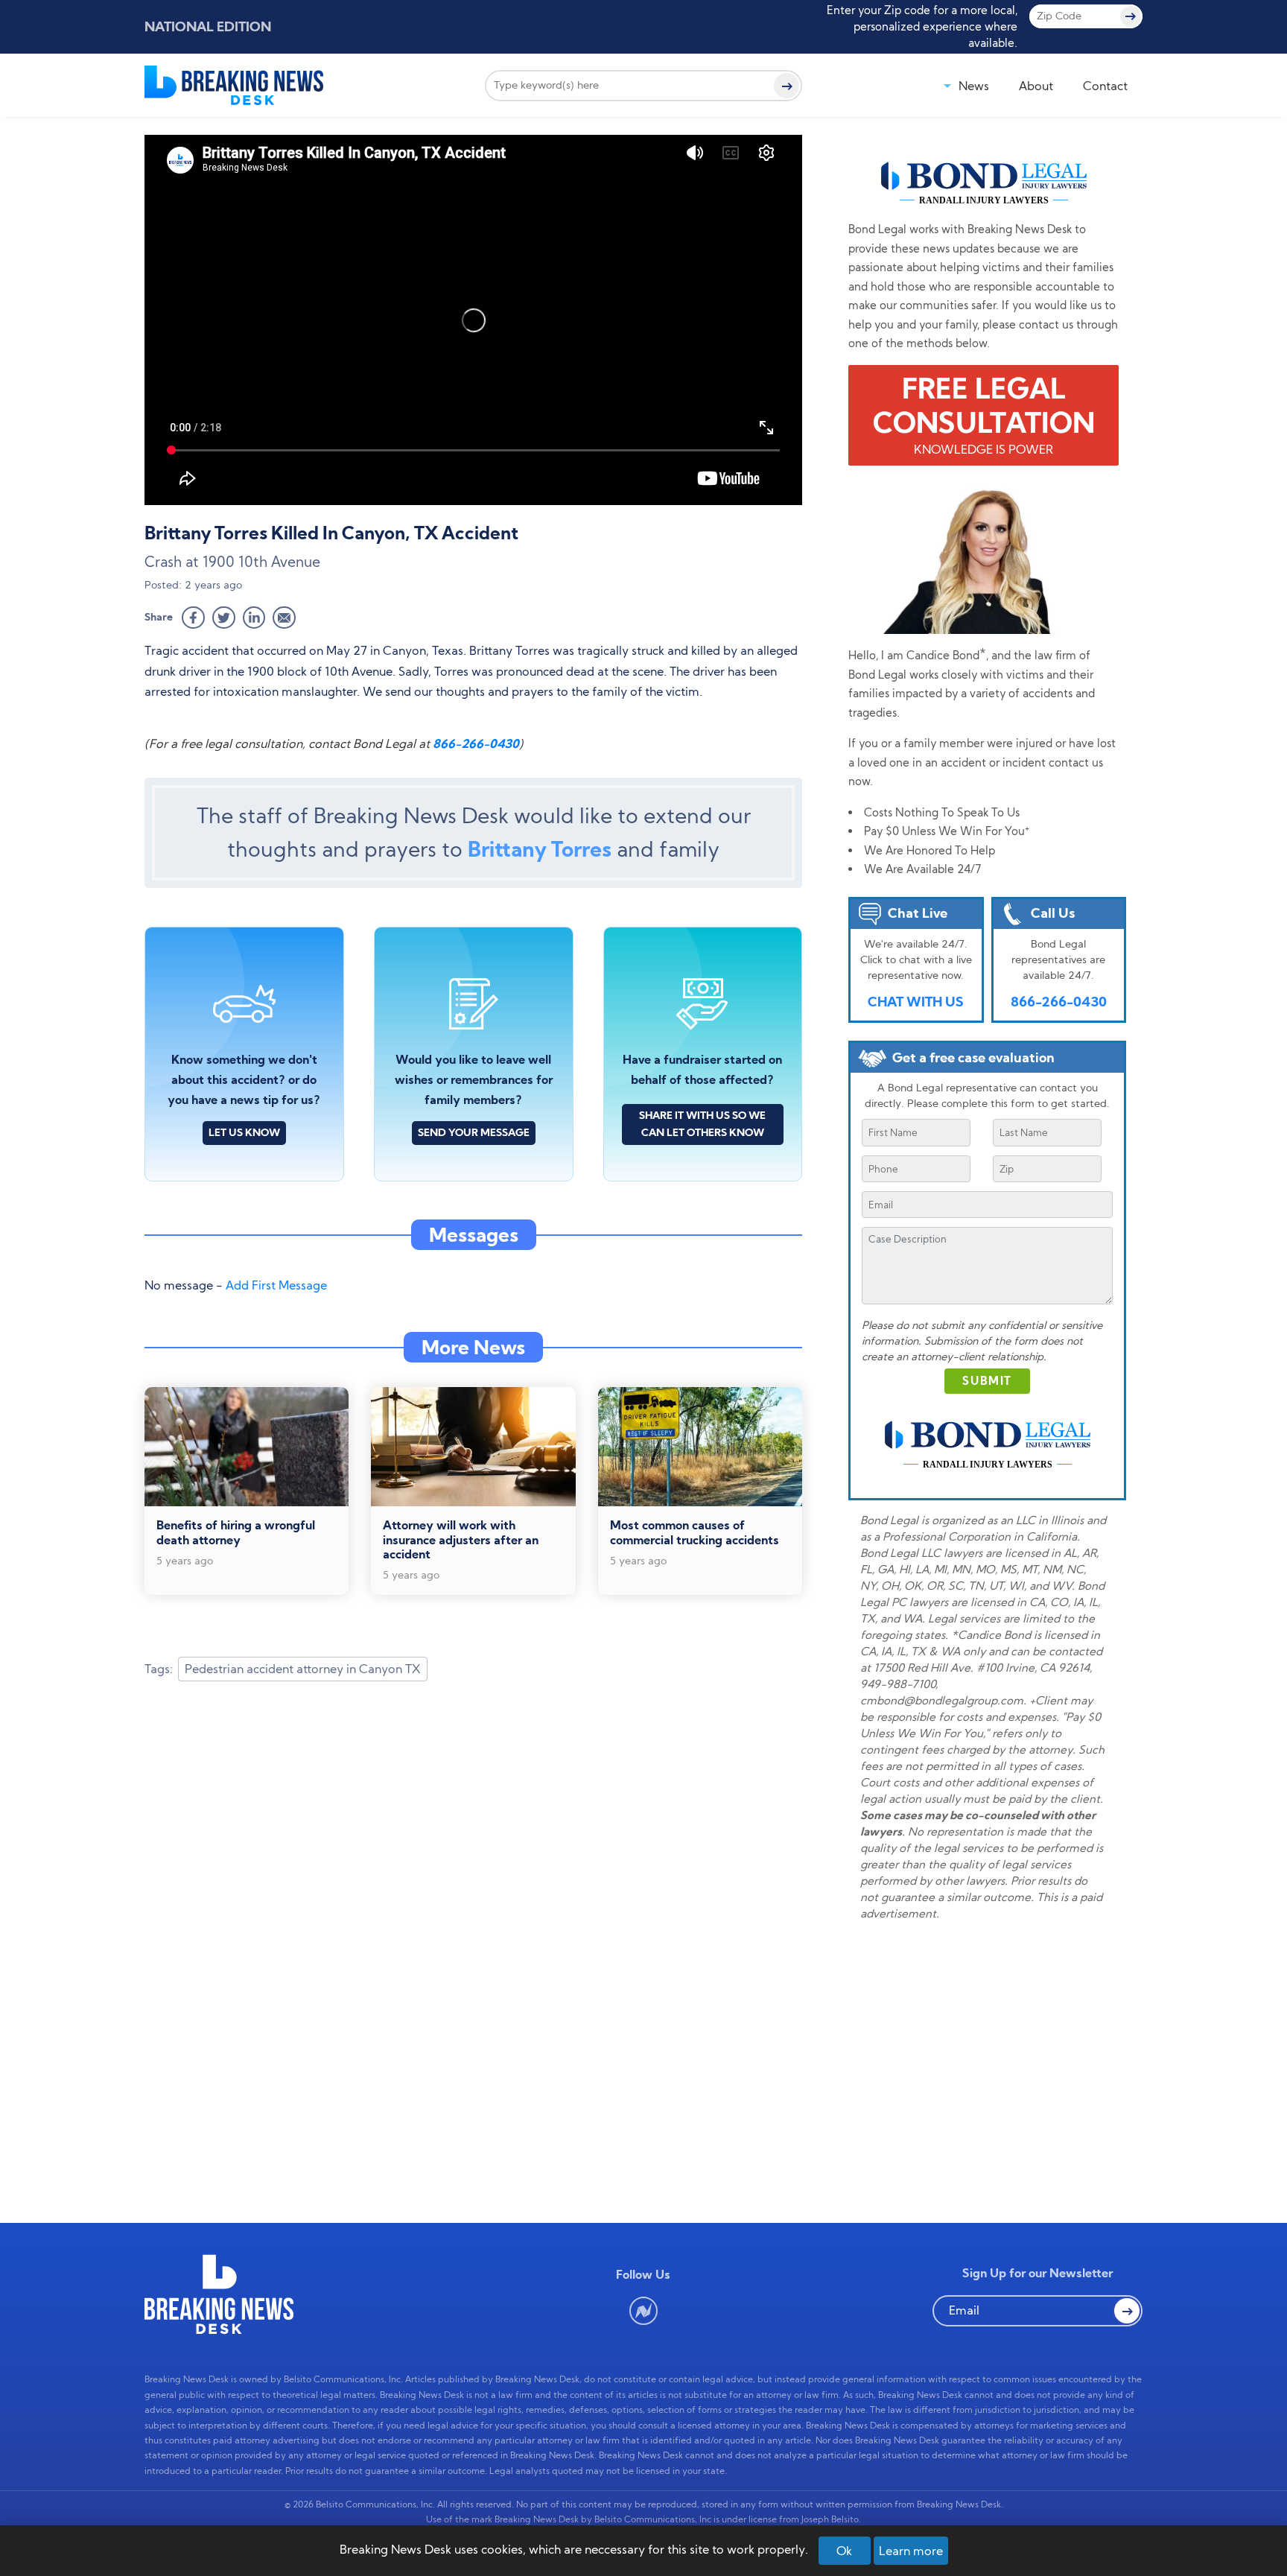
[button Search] (1127, 2311)
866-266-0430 (476, 743)
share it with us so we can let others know (702, 1124)
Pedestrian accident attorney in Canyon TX (303, 1669)
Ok (844, 2551)
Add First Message (276, 1285)
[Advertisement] (473, 1812)
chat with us (916, 1002)
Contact (1105, 86)
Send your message (474, 1132)
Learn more (911, 2551)
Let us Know (244, 1132)
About (1036, 86)
